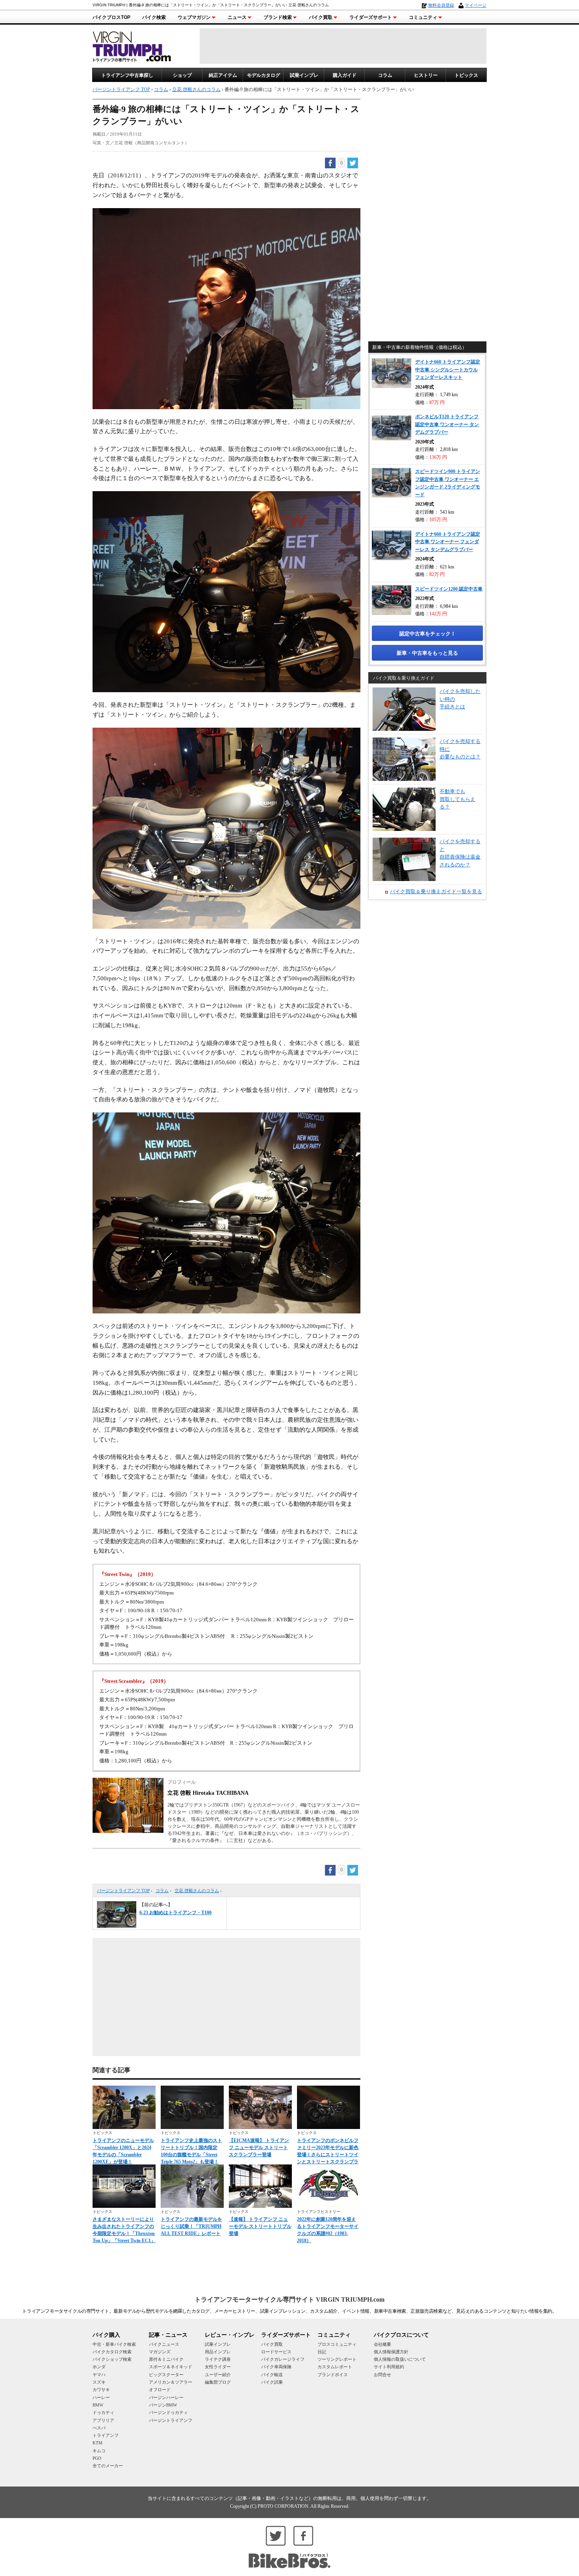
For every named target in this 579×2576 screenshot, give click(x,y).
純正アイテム (223, 75)
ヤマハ (99, 2375)
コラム (385, 75)
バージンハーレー (166, 2397)
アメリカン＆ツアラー (171, 2382)
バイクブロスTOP (111, 17)
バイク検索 (154, 17)
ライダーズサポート (371, 17)
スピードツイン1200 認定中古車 (449, 589)
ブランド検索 (278, 17)
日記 (322, 2352)
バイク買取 (321, 17)
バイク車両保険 (276, 2367)
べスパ (99, 2428)
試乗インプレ (304, 75)
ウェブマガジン (194, 17)
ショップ (182, 75)
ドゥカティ (103, 2412)
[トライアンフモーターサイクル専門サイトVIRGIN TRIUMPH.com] (132, 46)
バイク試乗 (272, 2382)
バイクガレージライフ (283, 2359)
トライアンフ (106, 2435)
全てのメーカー (108, 2466)
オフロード (160, 2390)
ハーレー (101, 2397)
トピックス (466, 75)
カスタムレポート (335, 2367)
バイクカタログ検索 (112, 2352)
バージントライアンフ (171, 2420)
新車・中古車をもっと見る (427, 653)
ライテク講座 (218, 2359)
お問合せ (382, 2375)
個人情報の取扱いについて (400, 2359)
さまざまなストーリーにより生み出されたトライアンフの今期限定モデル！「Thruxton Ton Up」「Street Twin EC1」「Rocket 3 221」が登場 (124, 2233)
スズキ (99, 2382)
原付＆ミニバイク (166, 2359)
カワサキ (101, 2390)
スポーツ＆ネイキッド (171, 2367)
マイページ (476, 5)
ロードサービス (276, 2352)
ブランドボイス (333, 2375)
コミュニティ (423, 17)
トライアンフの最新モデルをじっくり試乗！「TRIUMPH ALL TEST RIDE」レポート (191, 2226)
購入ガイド (345, 75)
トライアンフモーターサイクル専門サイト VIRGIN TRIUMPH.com (289, 2299)
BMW (98, 2405)
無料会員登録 (441, 5)
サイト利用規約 (389, 2367)
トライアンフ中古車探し (127, 75)
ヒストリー (426, 75)
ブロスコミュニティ (337, 2344)
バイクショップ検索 (112, 2359)
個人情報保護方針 (391, 2352)
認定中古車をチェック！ (428, 634)
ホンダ (99, 2367)
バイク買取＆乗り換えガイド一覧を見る (436, 891)
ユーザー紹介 (218, 2375)
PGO (97, 2458)
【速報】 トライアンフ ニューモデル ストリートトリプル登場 (260, 2226)
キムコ (99, 2451)
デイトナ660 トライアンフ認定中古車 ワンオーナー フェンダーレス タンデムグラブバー (448, 542)
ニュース (237, 17)
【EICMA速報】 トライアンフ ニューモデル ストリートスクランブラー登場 (259, 2148)
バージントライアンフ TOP (123, 1891)
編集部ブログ (218, 2382)
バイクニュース (164, 2344)
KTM (97, 2443)
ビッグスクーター (166, 2375)
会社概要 (382, 2344)
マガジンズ (160, 2352)
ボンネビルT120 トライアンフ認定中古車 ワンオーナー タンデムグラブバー (447, 424)
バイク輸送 (272, 2375)
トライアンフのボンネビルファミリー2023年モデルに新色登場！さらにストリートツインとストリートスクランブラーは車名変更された (328, 2155)
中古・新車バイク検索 (114, 2344)
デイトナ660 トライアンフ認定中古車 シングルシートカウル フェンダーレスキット (448, 370)
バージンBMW (163, 2405)
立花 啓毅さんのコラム (197, 1891)
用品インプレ (218, 2352)
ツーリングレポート (337, 2359)
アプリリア (103, 2420)
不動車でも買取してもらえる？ (457, 799)
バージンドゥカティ (168, 2412)
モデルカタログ (264, 75)
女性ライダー (218, 2367)
